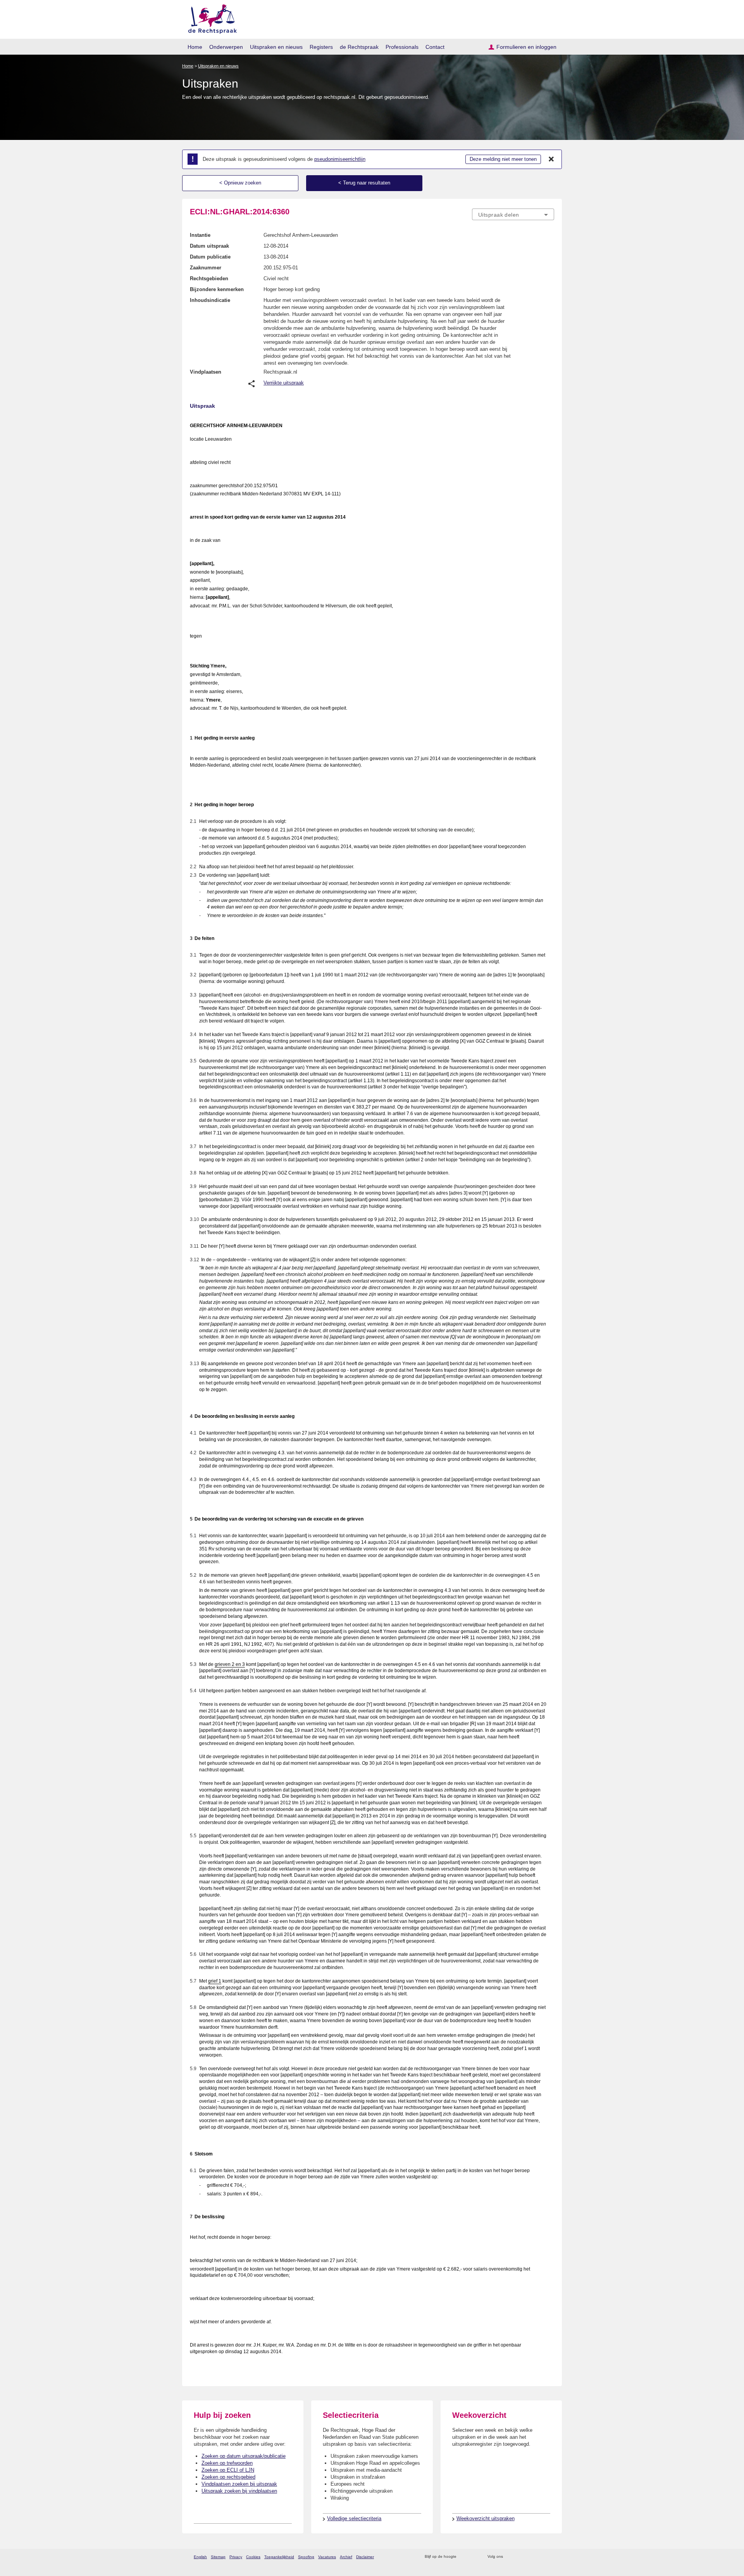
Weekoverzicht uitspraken (486, 2518)
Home (195, 47)
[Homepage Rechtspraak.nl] (210, 18)
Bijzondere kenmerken (217, 289)
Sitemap (218, 2557)
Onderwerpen (226, 47)
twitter (510, 2557)
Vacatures (327, 2557)
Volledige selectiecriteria (354, 2518)
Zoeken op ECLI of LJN (228, 2470)
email (474, 2557)
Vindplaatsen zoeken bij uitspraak (239, 2484)
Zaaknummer (206, 268)
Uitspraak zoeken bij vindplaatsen (239, 2491)
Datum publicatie (210, 257)
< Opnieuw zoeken (240, 183)
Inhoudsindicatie (210, 300)
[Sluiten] (551, 159)
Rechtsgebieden (209, 278)
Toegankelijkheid (279, 2557)
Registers (321, 47)
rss (464, 2557)
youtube (550, 2557)
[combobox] (513, 214)
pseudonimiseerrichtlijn (340, 159)
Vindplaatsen (206, 372)
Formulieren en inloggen (526, 47)
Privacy (236, 2557)
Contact (435, 47)
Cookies (253, 2557)
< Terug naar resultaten (364, 183)
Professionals (402, 47)
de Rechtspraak (359, 47)
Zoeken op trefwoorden (227, 2463)
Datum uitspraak (209, 246)
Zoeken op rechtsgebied (228, 2477)
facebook (520, 2557)
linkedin (540, 2557)
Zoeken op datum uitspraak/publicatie (244, 2456)
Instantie (200, 235)
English (200, 2557)
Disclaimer (365, 2557)
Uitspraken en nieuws (276, 47)
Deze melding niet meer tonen (503, 159)
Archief (346, 2557)
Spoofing (306, 2557)
